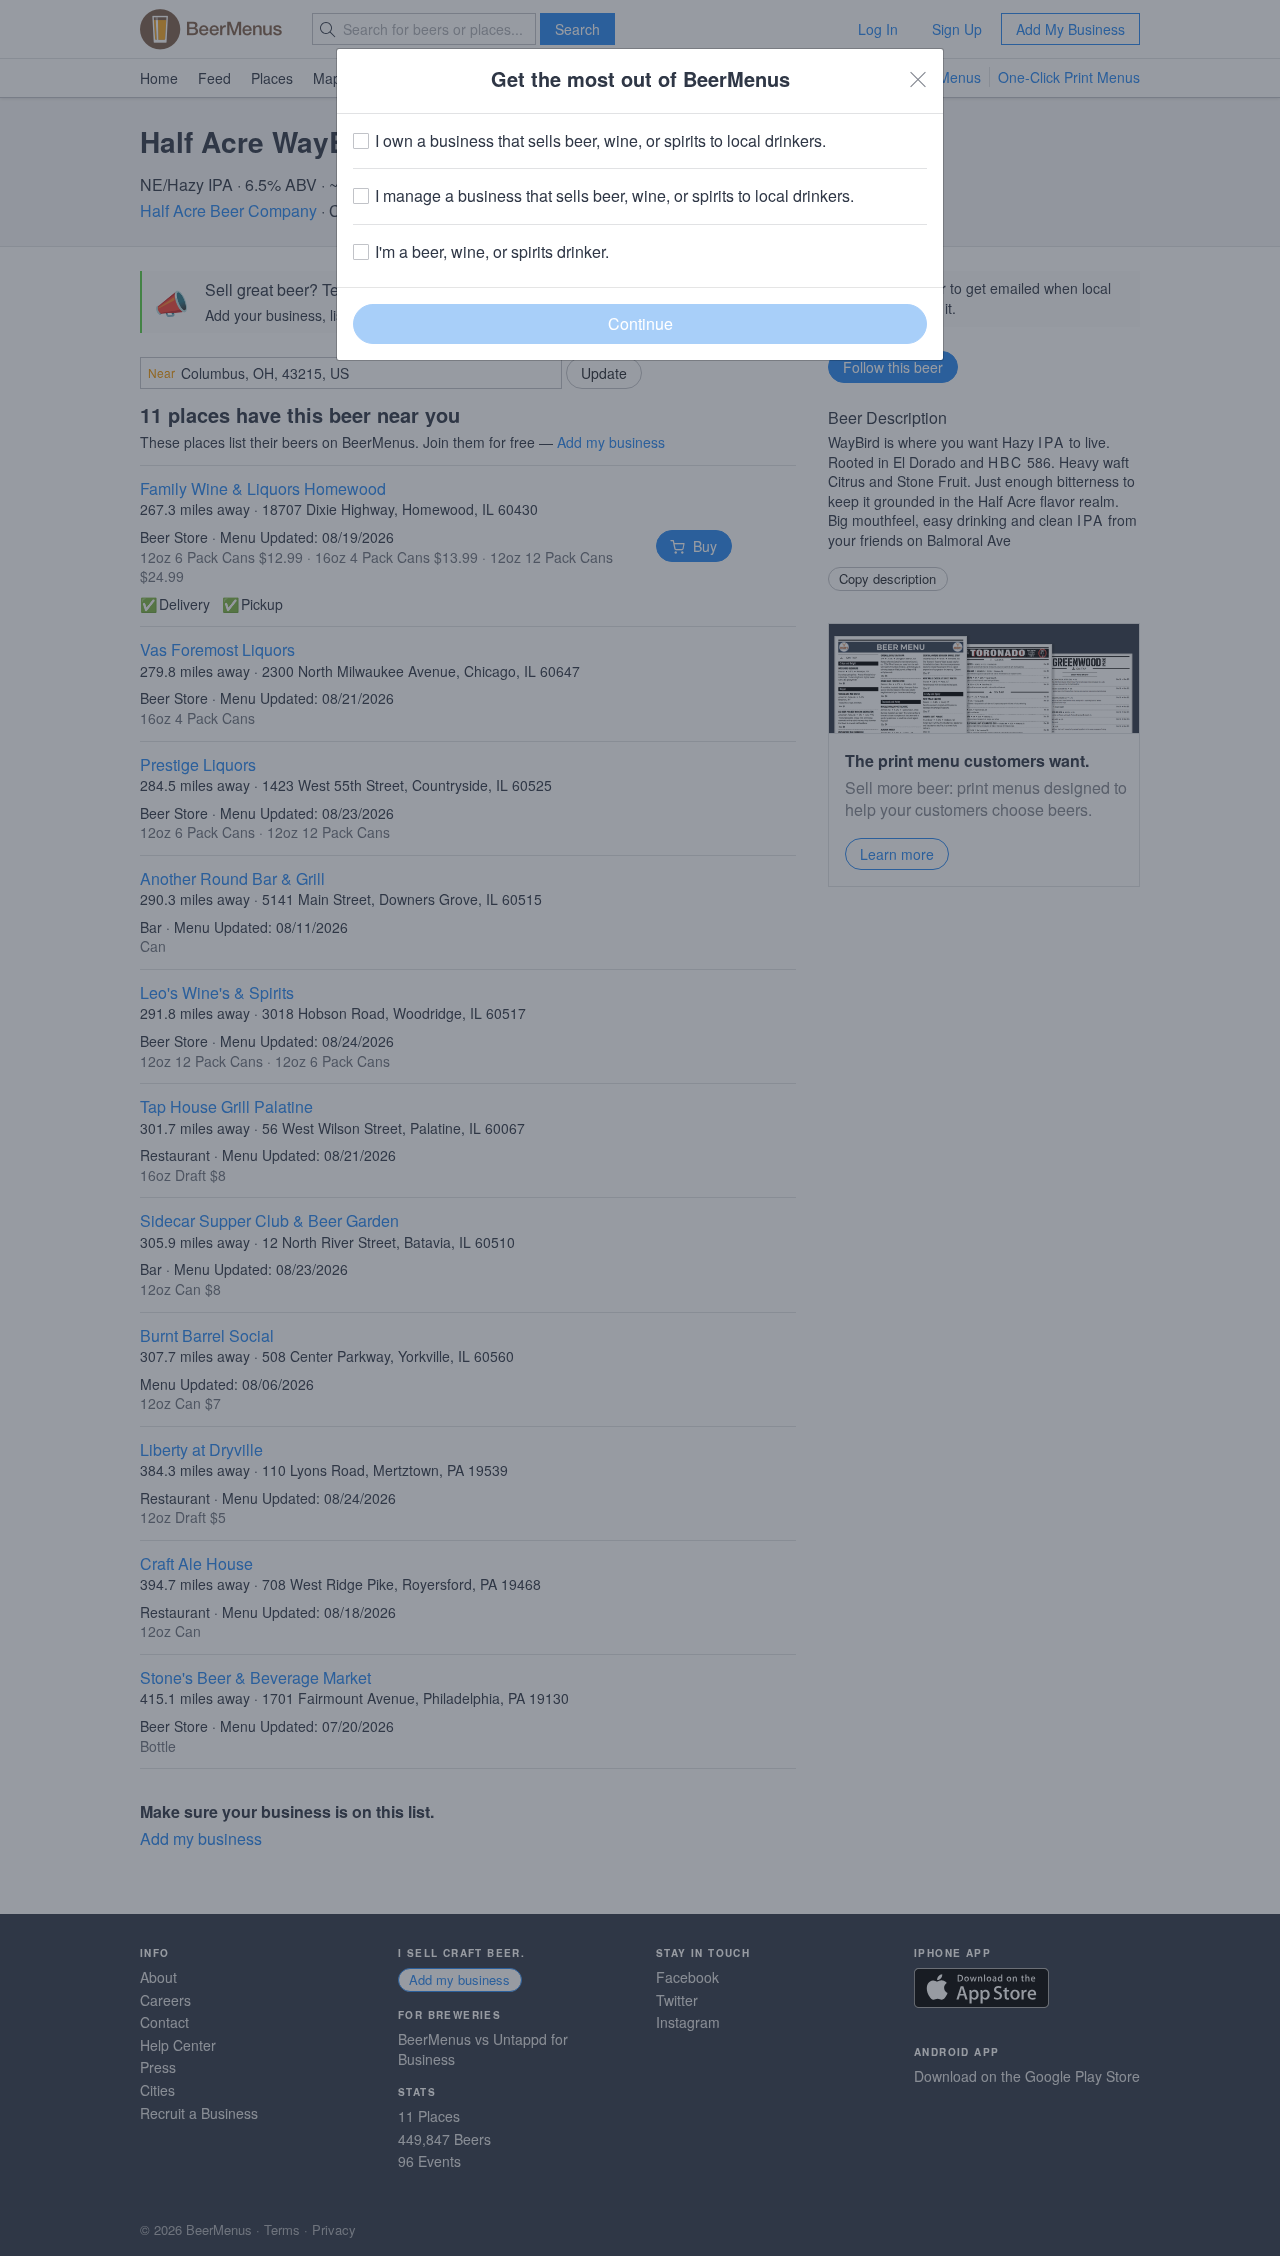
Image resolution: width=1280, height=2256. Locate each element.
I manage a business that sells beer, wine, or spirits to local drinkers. (614, 196)
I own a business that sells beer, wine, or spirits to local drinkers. (600, 141)
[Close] (918, 79)
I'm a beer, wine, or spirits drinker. (492, 252)
